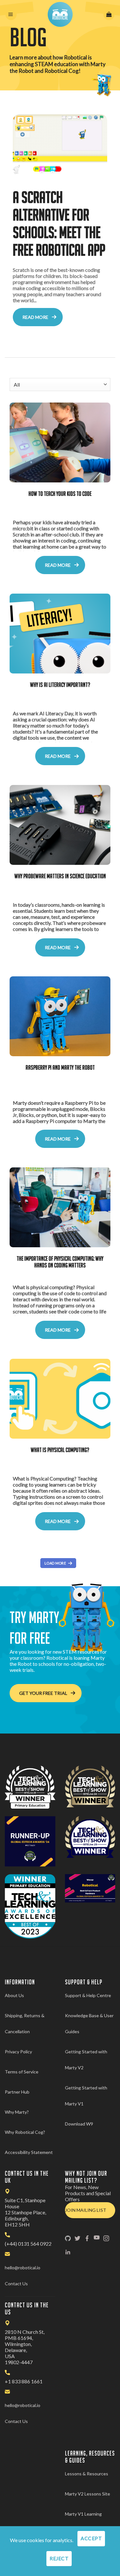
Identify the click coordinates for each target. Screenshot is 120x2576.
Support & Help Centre (88, 1995)
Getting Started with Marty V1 (86, 2096)
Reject (59, 2558)
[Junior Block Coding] (60, 146)
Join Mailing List (86, 2210)
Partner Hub (17, 2092)
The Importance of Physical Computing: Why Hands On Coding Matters (60, 1262)
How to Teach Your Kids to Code (60, 494)
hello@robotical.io (23, 2268)
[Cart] (109, 15)
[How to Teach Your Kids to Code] (60, 442)
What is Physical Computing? (60, 1450)
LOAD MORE (55, 1563)
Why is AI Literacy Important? (60, 685)
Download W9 (79, 2124)
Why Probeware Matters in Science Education (60, 876)
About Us (14, 1995)
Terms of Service (22, 2072)
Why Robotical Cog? (25, 2132)
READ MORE (35, 317)
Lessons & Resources (87, 2474)
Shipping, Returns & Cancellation (25, 2023)
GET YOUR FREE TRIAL (43, 1693)
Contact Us (16, 2284)
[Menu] (11, 15)
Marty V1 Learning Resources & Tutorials (87, 2522)
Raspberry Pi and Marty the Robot (60, 1067)
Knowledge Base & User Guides (89, 2023)
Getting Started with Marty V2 (86, 2060)
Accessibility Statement (29, 2152)
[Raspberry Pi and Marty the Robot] (60, 1016)
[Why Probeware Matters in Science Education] (60, 825)
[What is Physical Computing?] (60, 1399)
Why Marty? (17, 2112)
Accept (91, 2538)
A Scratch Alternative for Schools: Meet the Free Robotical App (59, 223)
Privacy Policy (18, 2052)
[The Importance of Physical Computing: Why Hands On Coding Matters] (60, 1207)
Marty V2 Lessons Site (88, 2494)
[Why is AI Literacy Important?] (60, 634)
